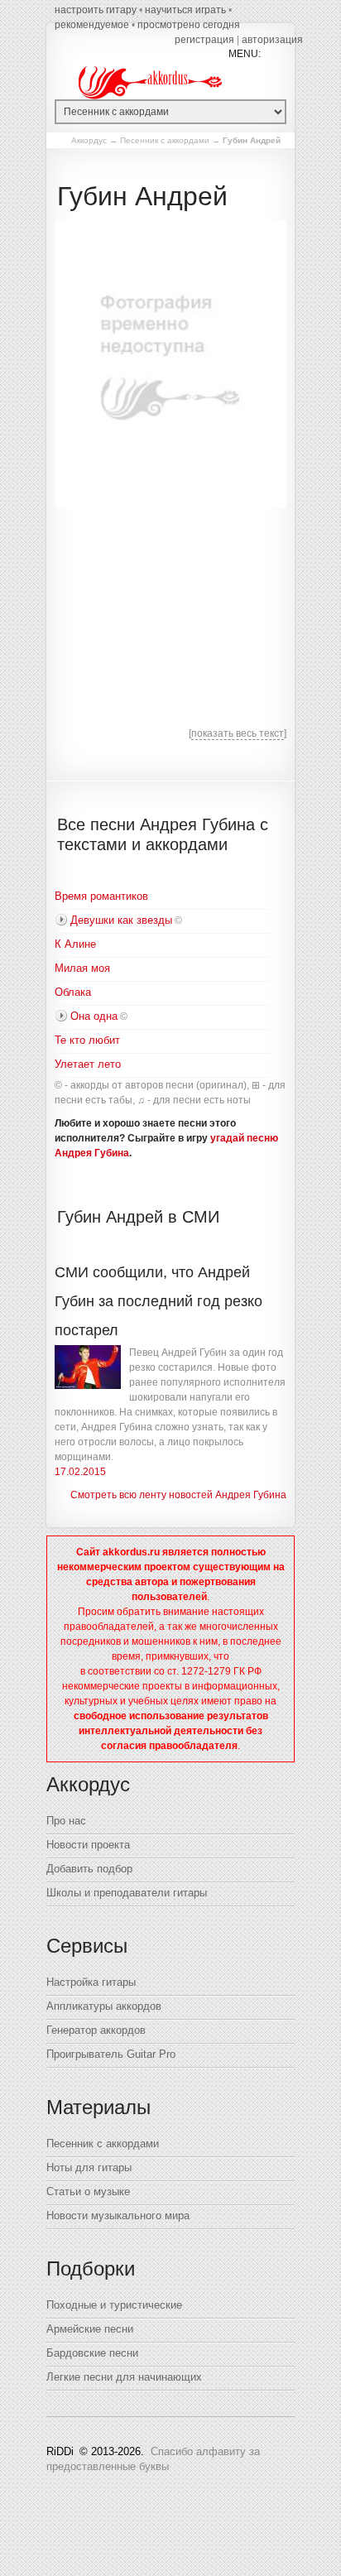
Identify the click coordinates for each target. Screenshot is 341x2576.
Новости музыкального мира (118, 2216)
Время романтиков (101, 896)
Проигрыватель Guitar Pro (111, 2054)
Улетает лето (88, 1064)
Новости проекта (88, 1845)
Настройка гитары (91, 1982)
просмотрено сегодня (189, 25)
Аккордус (89, 140)
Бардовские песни (92, 2353)
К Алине (75, 944)
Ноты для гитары (89, 2167)
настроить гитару (96, 10)
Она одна (94, 1016)
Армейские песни (90, 2329)
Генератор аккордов (96, 2030)
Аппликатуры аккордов (104, 2006)
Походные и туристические (114, 2305)
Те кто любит (87, 1040)
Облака (73, 992)
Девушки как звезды (121, 920)
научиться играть (185, 10)
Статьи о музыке (88, 2192)
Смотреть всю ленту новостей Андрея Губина (178, 1495)
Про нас (66, 1821)
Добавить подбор (89, 1869)
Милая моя (82, 968)
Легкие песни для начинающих (124, 2377)
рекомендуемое (92, 25)
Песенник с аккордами (165, 140)
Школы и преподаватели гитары (127, 1893)
